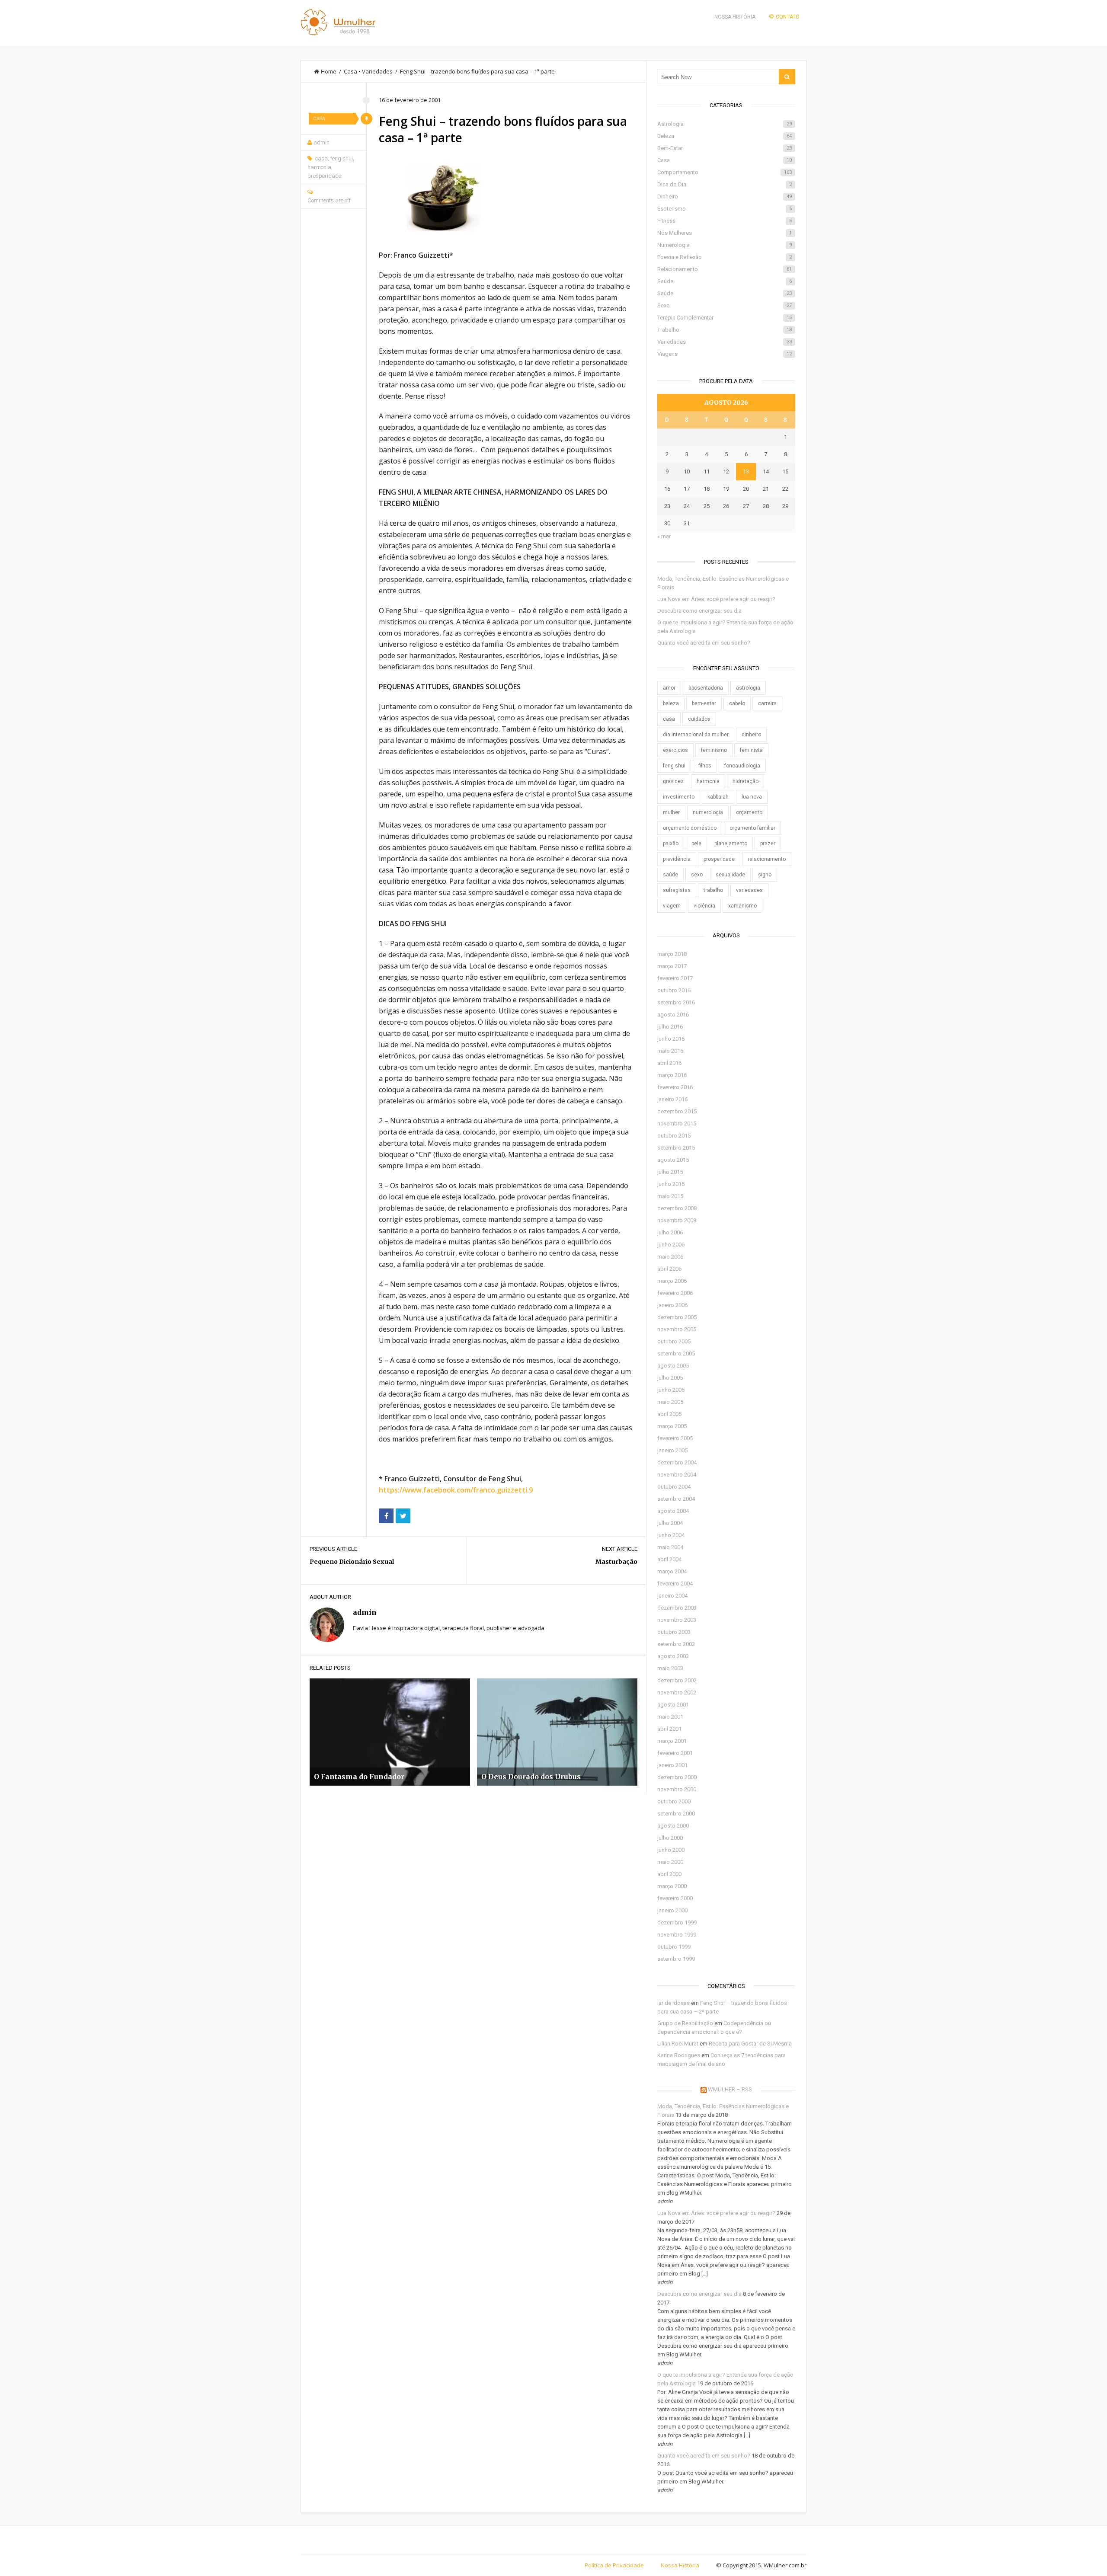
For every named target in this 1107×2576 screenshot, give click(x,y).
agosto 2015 (673, 1160)
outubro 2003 (674, 1632)
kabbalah (718, 797)
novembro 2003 (677, 1620)
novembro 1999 (677, 1935)
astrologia (748, 688)
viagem (672, 906)
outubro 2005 (674, 1341)
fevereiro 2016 (675, 1087)
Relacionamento (725, 269)
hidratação (745, 781)
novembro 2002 (677, 1692)
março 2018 (672, 954)
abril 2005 (669, 1414)
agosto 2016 (673, 1015)
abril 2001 (669, 1729)
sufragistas (677, 890)
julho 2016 (670, 1027)
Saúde (725, 281)
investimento (679, 797)
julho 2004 (670, 1523)
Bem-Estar (725, 148)
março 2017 (672, 966)
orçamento (749, 812)
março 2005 (672, 1426)
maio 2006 (670, 1257)
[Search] (787, 77)
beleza (671, 703)
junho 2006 (671, 1245)
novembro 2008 (677, 1220)
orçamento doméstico (690, 828)
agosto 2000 (673, 1826)
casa (322, 158)
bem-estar (704, 703)
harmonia (319, 167)
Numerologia (725, 245)
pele (696, 844)
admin (322, 142)
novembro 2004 (677, 1475)
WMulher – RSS (730, 2089)
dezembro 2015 (677, 1111)
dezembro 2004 (677, 1462)
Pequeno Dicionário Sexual (352, 1562)
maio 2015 (670, 1196)
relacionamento (767, 859)
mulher (671, 812)
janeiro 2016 (672, 1099)
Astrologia (725, 124)
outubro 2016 (674, 990)
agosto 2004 (673, 1511)
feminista (751, 750)
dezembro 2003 (677, 1608)
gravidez (673, 781)
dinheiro (751, 735)
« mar (664, 536)
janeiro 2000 (672, 1910)
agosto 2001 (673, 1705)
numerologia (708, 812)
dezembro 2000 (677, 1777)
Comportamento (725, 172)
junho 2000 (671, 1850)
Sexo (725, 305)
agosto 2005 (673, 1366)
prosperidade (324, 176)
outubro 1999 (674, 1947)
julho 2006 (670, 1232)
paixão (671, 844)
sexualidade (730, 875)
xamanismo (742, 906)
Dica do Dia (725, 184)
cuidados (699, 719)
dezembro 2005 (677, 1317)
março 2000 (672, 1886)
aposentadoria (706, 688)
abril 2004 (669, 1559)
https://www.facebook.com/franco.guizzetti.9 (456, 1490)
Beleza (725, 136)
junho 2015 (671, 1184)
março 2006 (672, 1281)
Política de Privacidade (614, 2565)
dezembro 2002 (677, 1680)
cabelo (737, 703)
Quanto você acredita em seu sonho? (704, 643)
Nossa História (735, 17)
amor (669, 688)
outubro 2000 (674, 1801)
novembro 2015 (677, 1123)
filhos (705, 766)
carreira (767, 703)
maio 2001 (670, 1717)
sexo (697, 875)
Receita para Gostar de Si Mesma (750, 2044)
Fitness (725, 221)
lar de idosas (673, 2003)
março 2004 (672, 1571)
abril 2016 (669, 1063)
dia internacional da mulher (696, 735)
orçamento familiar (752, 828)
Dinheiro (725, 197)
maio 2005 (670, 1402)
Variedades (377, 71)
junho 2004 (671, 1535)
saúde (670, 875)
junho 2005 (671, 1390)
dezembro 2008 (677, 1208)
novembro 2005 (677, 1329)
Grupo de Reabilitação (685, 2023)
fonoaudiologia (742, 766)
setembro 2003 (676, 1644)
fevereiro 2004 (675, 1584)
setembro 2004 (676, 1499)
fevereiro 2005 (675, 1438)
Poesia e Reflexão (725, 257)
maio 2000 (670, 1862)
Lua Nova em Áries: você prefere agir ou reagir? (716, 599)
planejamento (731, 844)
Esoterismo (725, 209)
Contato (788, 17)
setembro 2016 (676, 1002)
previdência (677, 859)
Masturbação (616, 1562)
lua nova (752, 797)
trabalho (713, 890)
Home (329, 71)
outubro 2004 (674, 1487)
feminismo (714, 750)
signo (765, 875)
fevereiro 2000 (675, 1898)
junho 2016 (671, 1039)
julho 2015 (670, 1172)
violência (704, 906)
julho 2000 (670, 1838)
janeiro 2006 (672, 1305)
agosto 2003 (673, 1656)
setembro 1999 (676, 1959)
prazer (768, 844)
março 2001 (672, 1741)
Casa (350, 71)
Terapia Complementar (725, 318)
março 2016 (672, 1075)
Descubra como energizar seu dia (699, 611)
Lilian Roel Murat (678, 2044)
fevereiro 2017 (675, 978)
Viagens (725, 354)
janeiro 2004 (672, 1596)
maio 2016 (670, 1051)
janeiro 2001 (672, 1765)
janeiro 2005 (672, 1450)
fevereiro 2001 (675, 1753)
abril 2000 (669, 1874)
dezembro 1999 (677, 1922)
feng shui (342, 158)
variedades (749, 890)
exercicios (675, 750)
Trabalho (725, 330)
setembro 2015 (676, 1148)
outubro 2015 (674, 1136)
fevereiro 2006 (675, 1293)
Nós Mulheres (725, 233)
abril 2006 (669, 1269)
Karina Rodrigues (679, 2055)
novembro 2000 (677, 1789)
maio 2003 (670, 1668)
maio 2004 (670, 1547)
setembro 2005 (676, 1354)
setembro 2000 (676, 1814)
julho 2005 (670, 1378)
